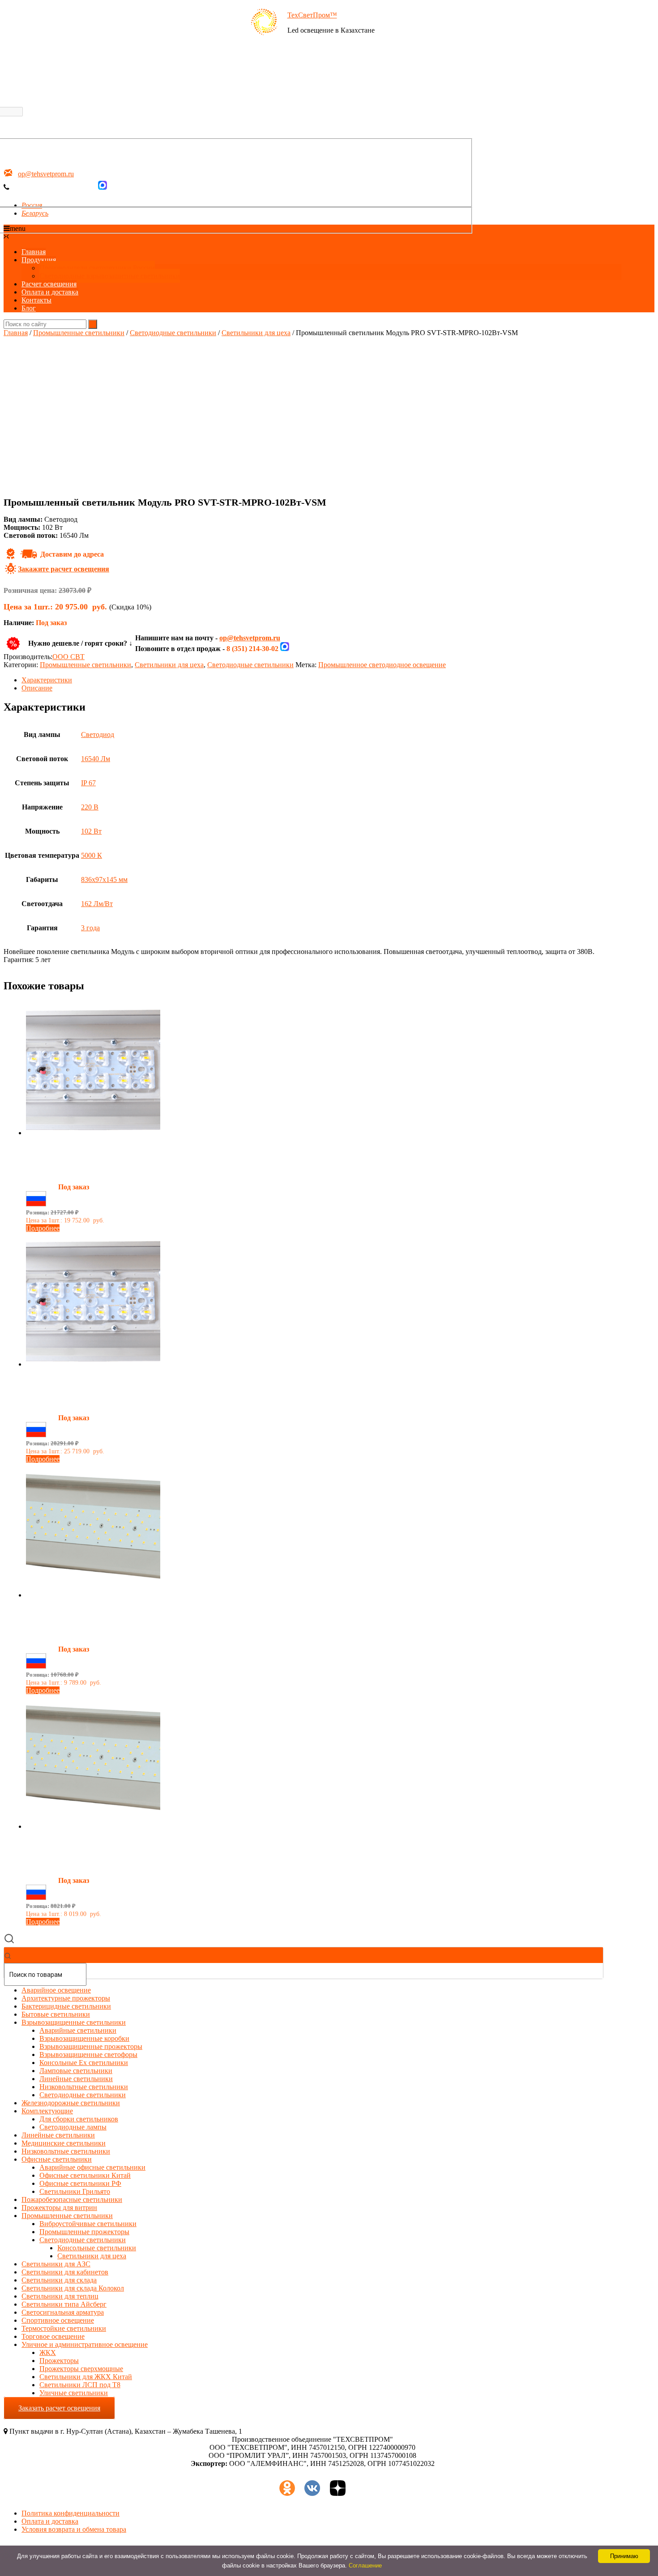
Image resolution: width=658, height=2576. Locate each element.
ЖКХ (48, 2352)
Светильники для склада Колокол (73, 2288)
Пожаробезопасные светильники (72, 2199)
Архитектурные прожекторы (66, 1998)
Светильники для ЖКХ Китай (86, 2377)
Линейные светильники (76, 2079)
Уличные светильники (74, 2393)
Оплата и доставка (50, 292)
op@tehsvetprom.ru (250, 638)
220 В (90, 807)
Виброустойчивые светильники (88, 2224)
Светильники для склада (59, 2280)
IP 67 (88, 783)
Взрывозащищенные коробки (84, 2038)
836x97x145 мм (104, 879)
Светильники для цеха (256, 333)
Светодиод (98, 734)
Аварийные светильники (78, 2030)
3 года (90, 928)
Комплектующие (47, 2111)
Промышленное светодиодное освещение (382, 665)
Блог (29, 308)
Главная (34, 252)
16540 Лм (96, 759)
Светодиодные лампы (73, 2127)
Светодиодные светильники (173, 333)
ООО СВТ (68, 657)
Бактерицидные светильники (66, 2006)
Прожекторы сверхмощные (81, 2369)
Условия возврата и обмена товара (74, 2529)
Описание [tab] (37, 688)
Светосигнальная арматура (63, 2312)
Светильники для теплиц (60, 2296)
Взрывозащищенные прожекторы (91, 2046)
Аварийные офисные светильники (92, 2167)
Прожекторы (59, 2361)
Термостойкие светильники (64, 2328)
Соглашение (365, 2565)
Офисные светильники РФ (80, 2183)
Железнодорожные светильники (71, 2103)
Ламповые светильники (76, 2071)
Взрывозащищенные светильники (74, 2022)
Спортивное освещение (58, 2320)
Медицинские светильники (64, 2143)
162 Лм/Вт (97, 904)
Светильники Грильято (75, 2191)
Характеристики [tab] (47, 680)
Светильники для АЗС (56, 2264)
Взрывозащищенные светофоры (88, 2054)
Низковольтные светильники (84, 2087)
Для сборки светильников (79, 2119)
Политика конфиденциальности (70, 2513)
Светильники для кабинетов (65, 2272)
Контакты (36, 300)
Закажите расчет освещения (64, 569)
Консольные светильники (97, 2248)
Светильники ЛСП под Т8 (80, 2385)
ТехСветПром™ (312, 15)
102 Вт (91, 831)
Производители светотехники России (97, 268)
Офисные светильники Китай (85, 2175)
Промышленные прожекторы (84, 2232)
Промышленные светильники (79, 333)
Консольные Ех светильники (84, 2063)
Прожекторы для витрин (59, 2208)
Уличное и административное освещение (85, 2344)
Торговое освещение (53, 2336)
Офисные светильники (57, 2159)
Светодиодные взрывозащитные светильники (110, 276)
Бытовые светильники (56, 2014)
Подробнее (43, 1228)
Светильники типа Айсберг (64, 2304)
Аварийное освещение (56, 1990)
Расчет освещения (49, 284)
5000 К (92, 855)
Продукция (39, 260)
